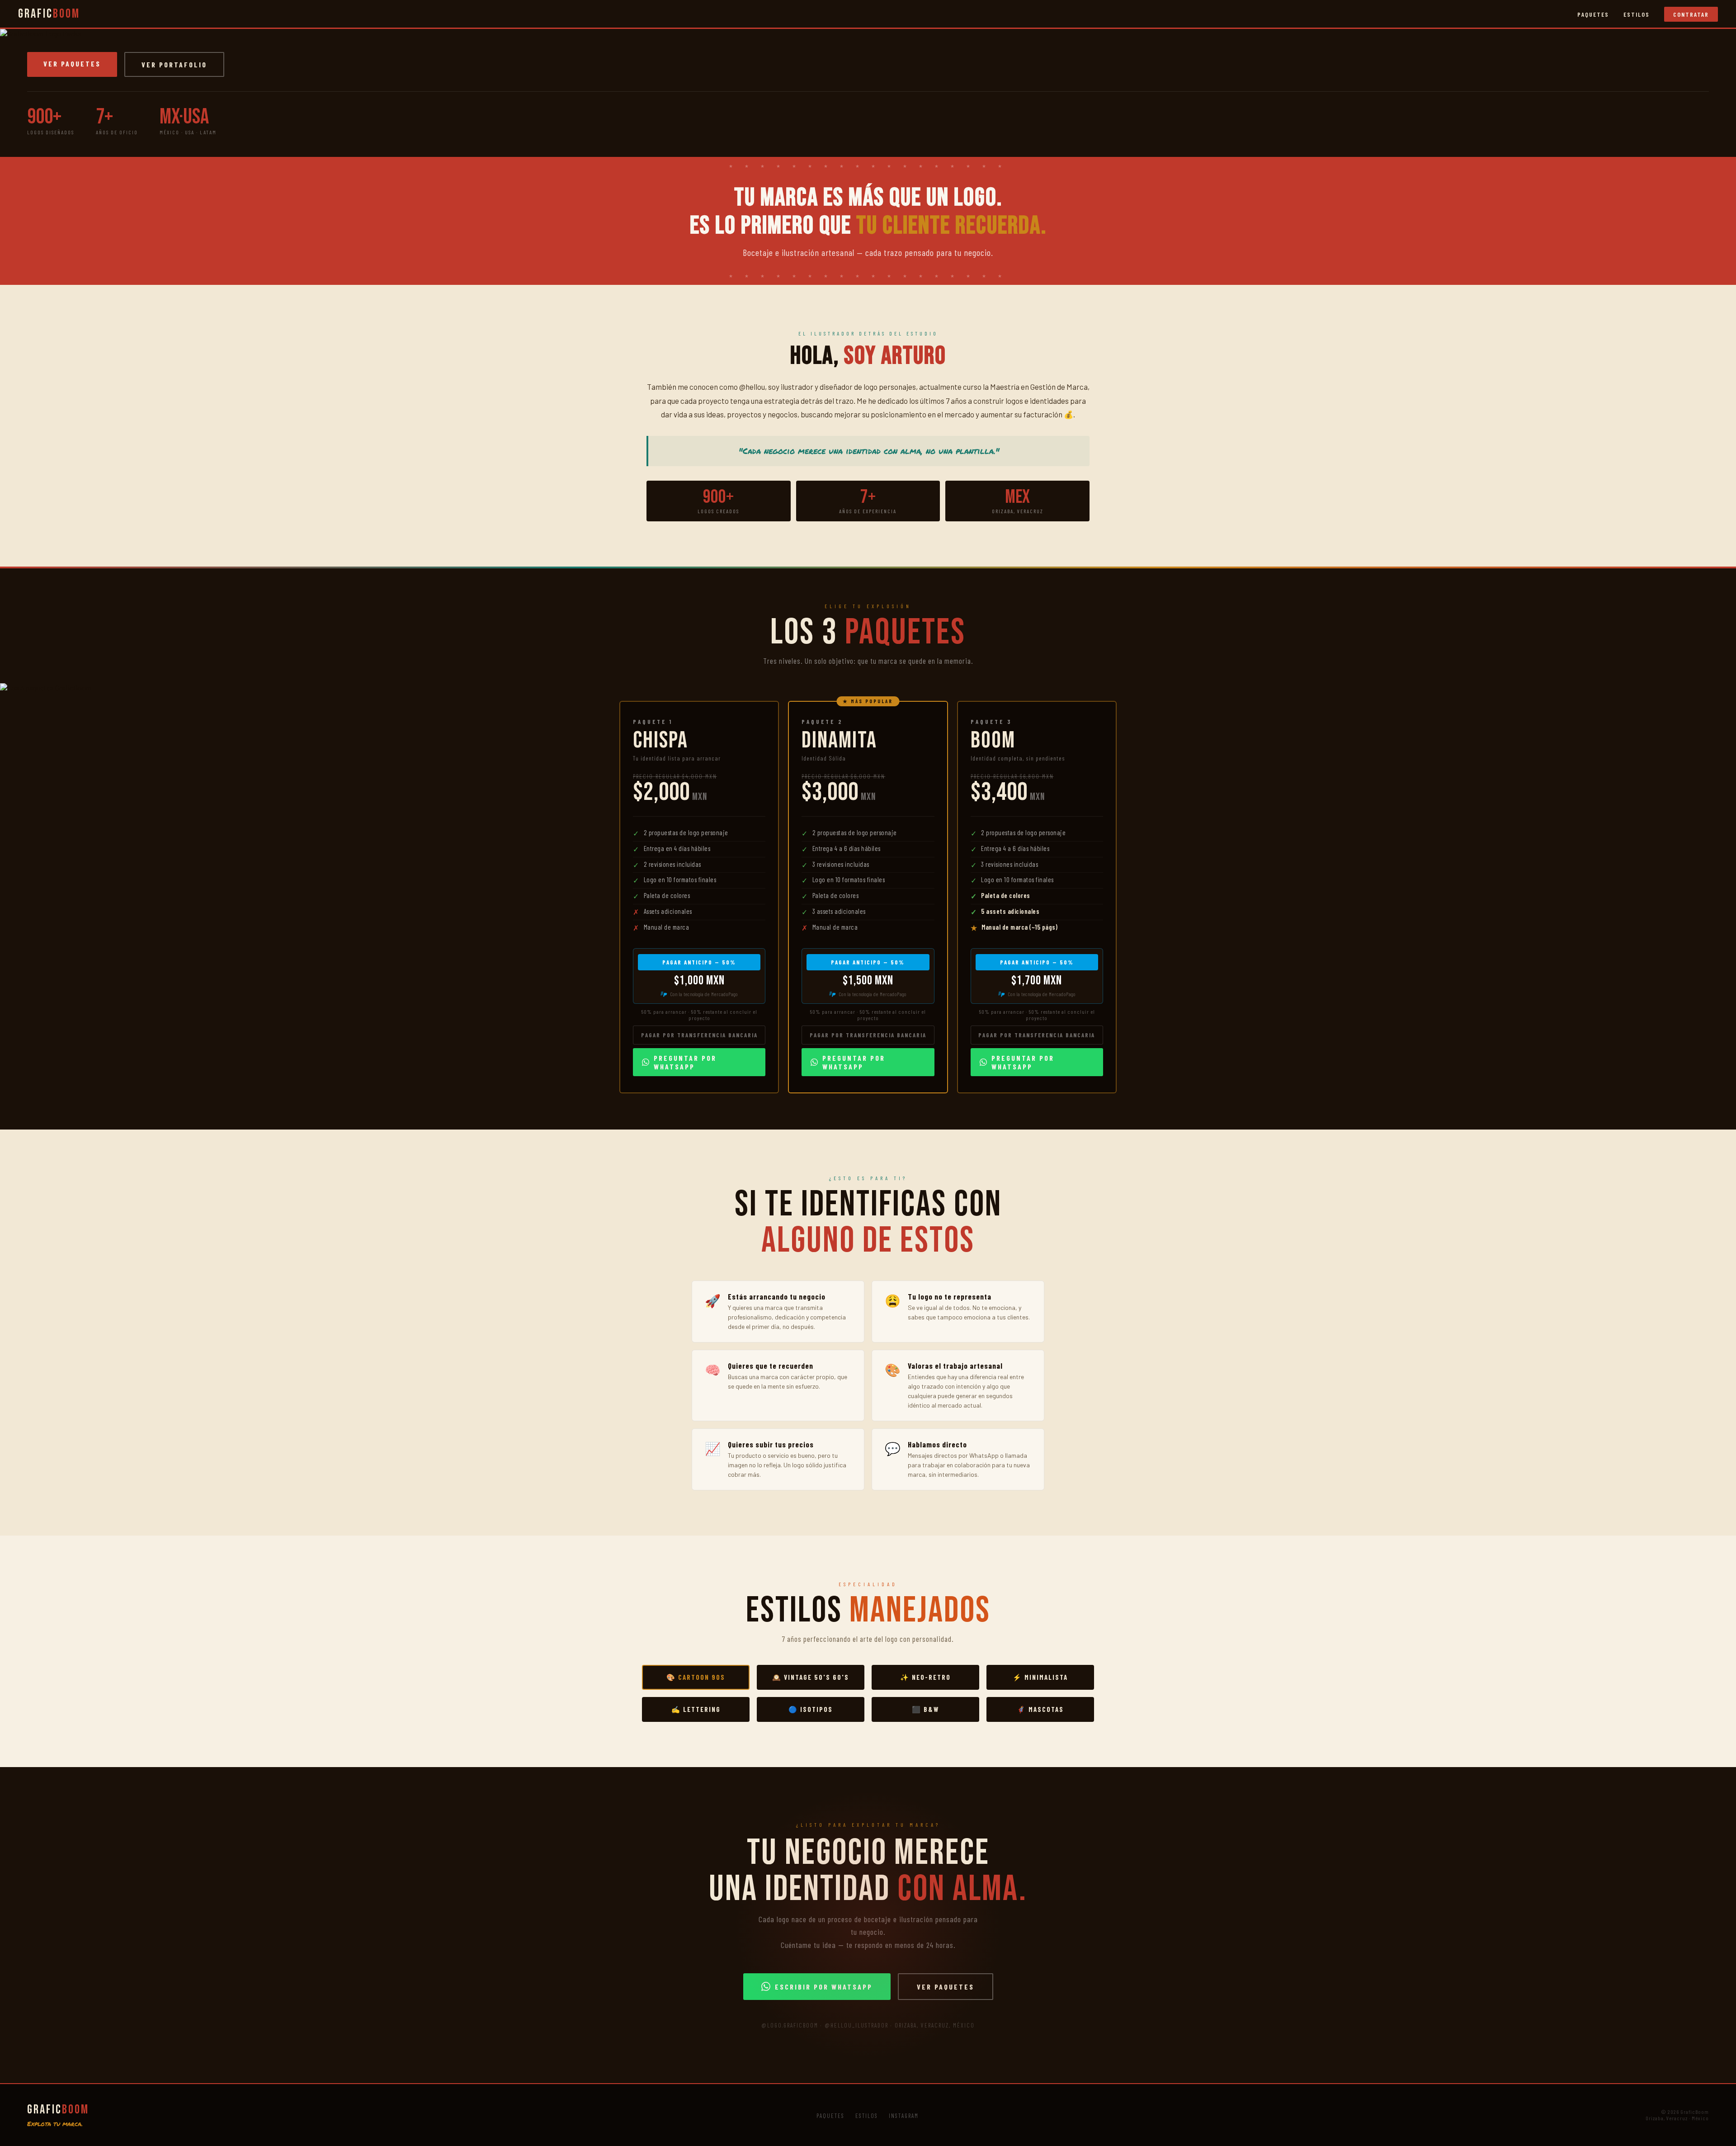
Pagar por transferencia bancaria (699, 1035)
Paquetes (1593, 14)
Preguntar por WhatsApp (685, 1062)
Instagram (904, 2116)
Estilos (1637, 14)
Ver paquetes (72, 64)
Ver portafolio (174, 64)
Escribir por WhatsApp (824, 1987)
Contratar (1691, 14)
